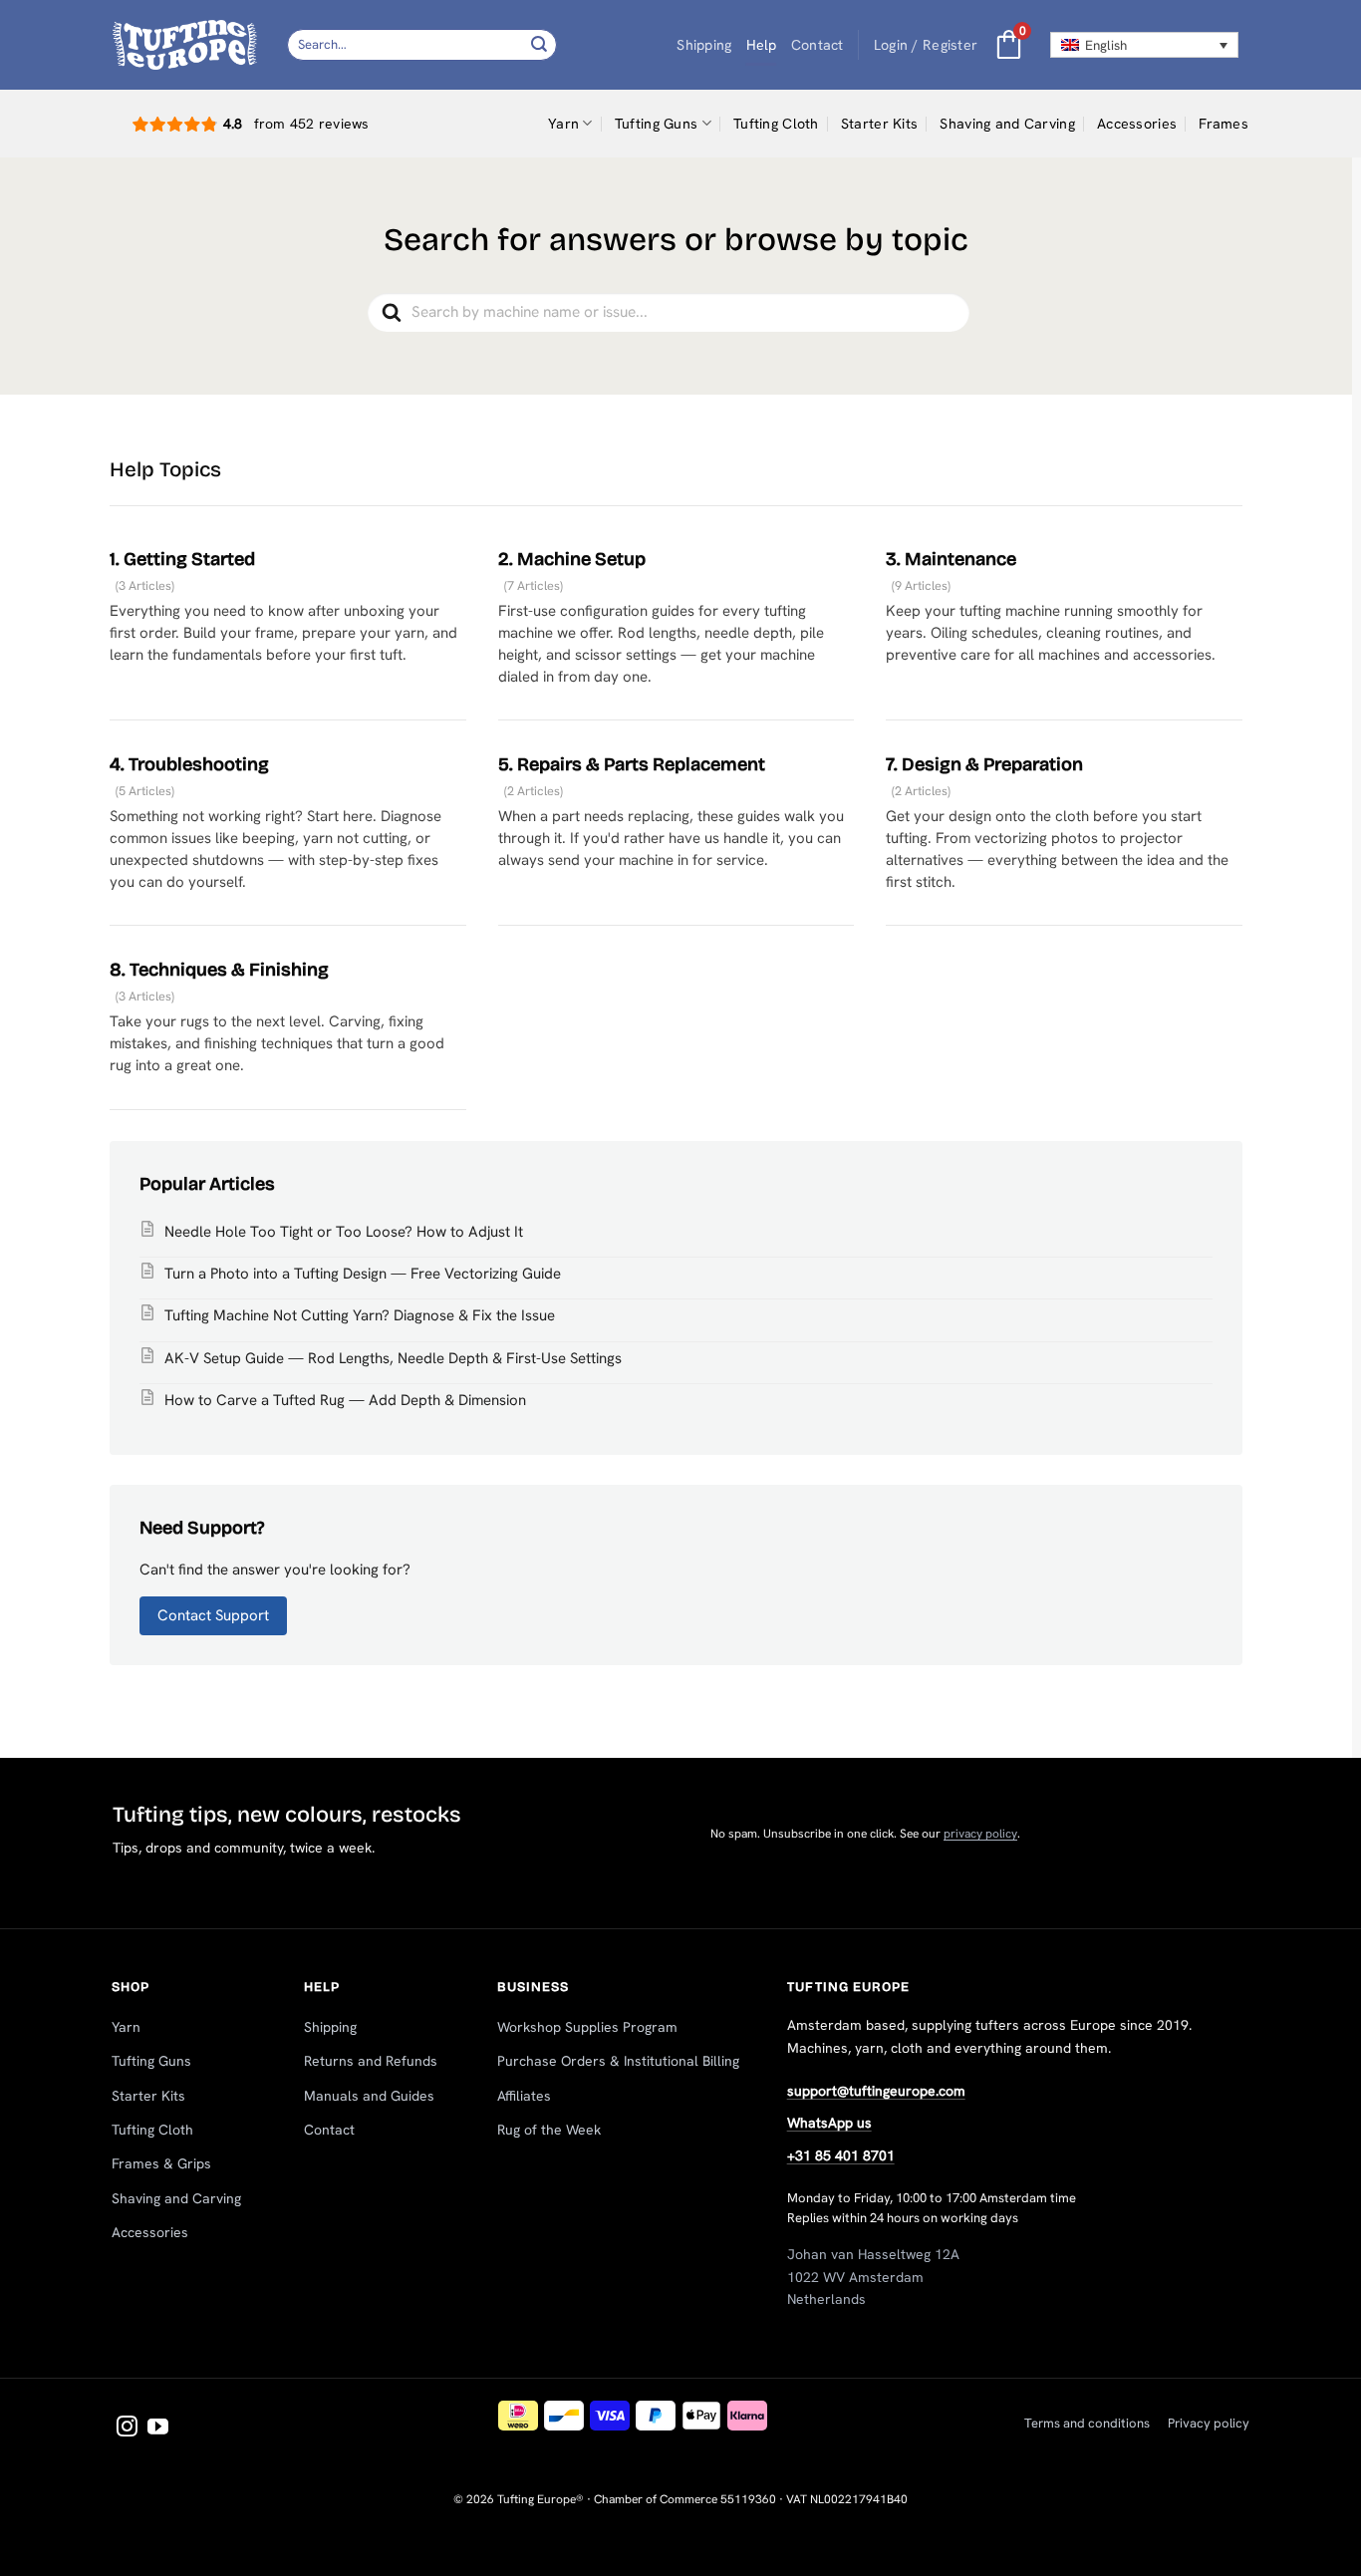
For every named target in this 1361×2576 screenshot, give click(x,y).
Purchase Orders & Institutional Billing (618, 2061)
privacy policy (980, 1834)
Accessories (1137, 124)
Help (762, 45)
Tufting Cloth (776, 124)
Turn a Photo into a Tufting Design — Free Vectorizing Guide (363, 1274)
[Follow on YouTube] (158, 2428)
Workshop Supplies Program (587, 2027)
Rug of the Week (549, 2130)
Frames (1224, 124)
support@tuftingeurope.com (876, 2091)
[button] (926, 45)
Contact (817, 45)
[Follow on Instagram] (127, 2428)
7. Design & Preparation (984, 764)
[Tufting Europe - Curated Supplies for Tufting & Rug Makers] (185, 44)
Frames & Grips (161, 2163)
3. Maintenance (951, 559)
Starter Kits (879, 124)
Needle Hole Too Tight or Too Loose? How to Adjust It (344, 1232)
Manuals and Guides (369, 2096)
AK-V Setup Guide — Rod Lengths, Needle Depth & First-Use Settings (393, 1358)
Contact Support (213, 1615)
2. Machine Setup (572, 559)
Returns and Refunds (371, 2061)
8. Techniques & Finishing (219, 970)
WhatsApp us (829, 2123)
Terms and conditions (1087, 2423)
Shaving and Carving (1007, 124)
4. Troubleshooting (189, 764)
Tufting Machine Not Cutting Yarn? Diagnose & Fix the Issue (360, 1315)
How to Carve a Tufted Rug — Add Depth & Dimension (345, 1400)
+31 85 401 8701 (841, 2155)
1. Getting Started (182, 559)
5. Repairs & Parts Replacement (632, 764)
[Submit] (539, 44)
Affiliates (524, 2096)
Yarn (563, 124)
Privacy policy (1209, 2423)
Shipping (704, 45)
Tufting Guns (656, 124)
